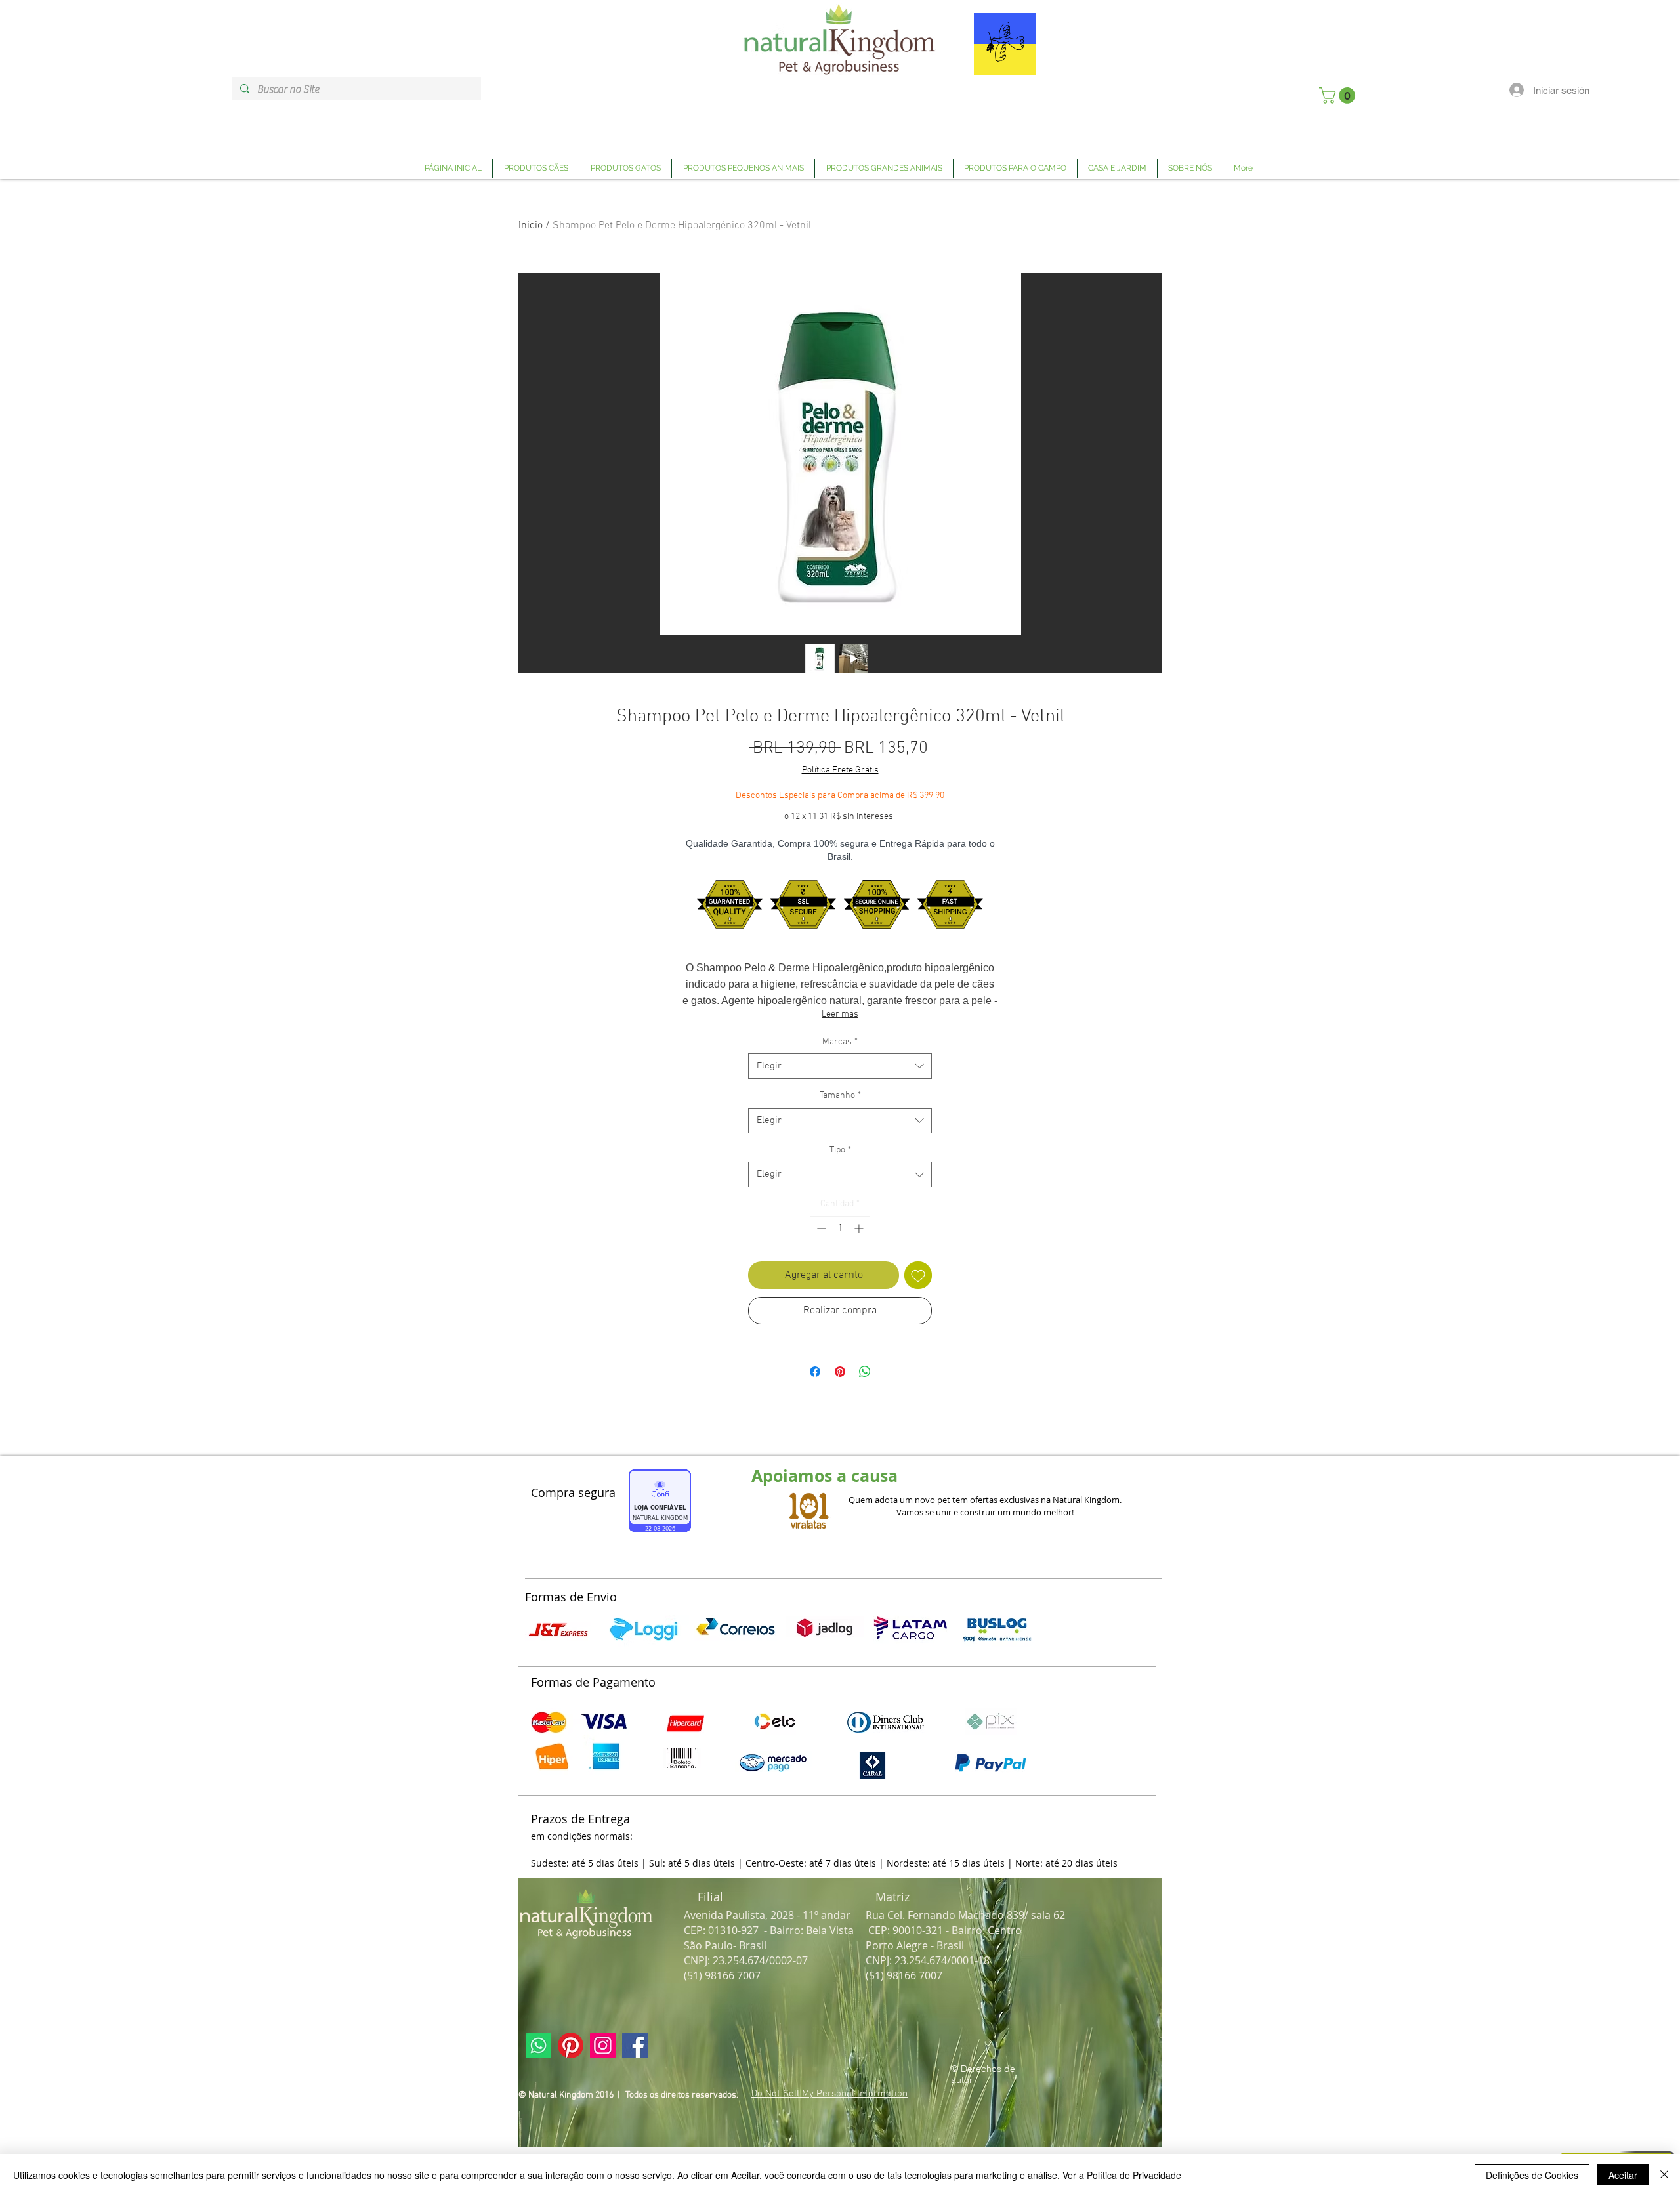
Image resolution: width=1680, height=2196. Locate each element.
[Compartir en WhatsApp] (865, 1372)
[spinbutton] (840, 1228)
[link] (1339, 95)
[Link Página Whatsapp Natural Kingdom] (538, 2045)
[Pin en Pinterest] (840, 1372)
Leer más (840, 1014)
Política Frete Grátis (840, 770)
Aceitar (1623, 2175)
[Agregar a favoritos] (918, 1275)
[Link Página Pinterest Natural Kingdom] (571, 2045)
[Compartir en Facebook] (815, 1372)
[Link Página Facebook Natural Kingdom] (635, 2045)
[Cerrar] (1664, 2175)
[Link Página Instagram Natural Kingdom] (603, 2045)
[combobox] (840, 1066)
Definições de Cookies (1532, 2175)
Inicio (531, 226)
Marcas (840, 1042)
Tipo (840, 1150)
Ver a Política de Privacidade (1122, 2175)
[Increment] (860, 1228)
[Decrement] (820, 1228)
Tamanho (840, 1096)
